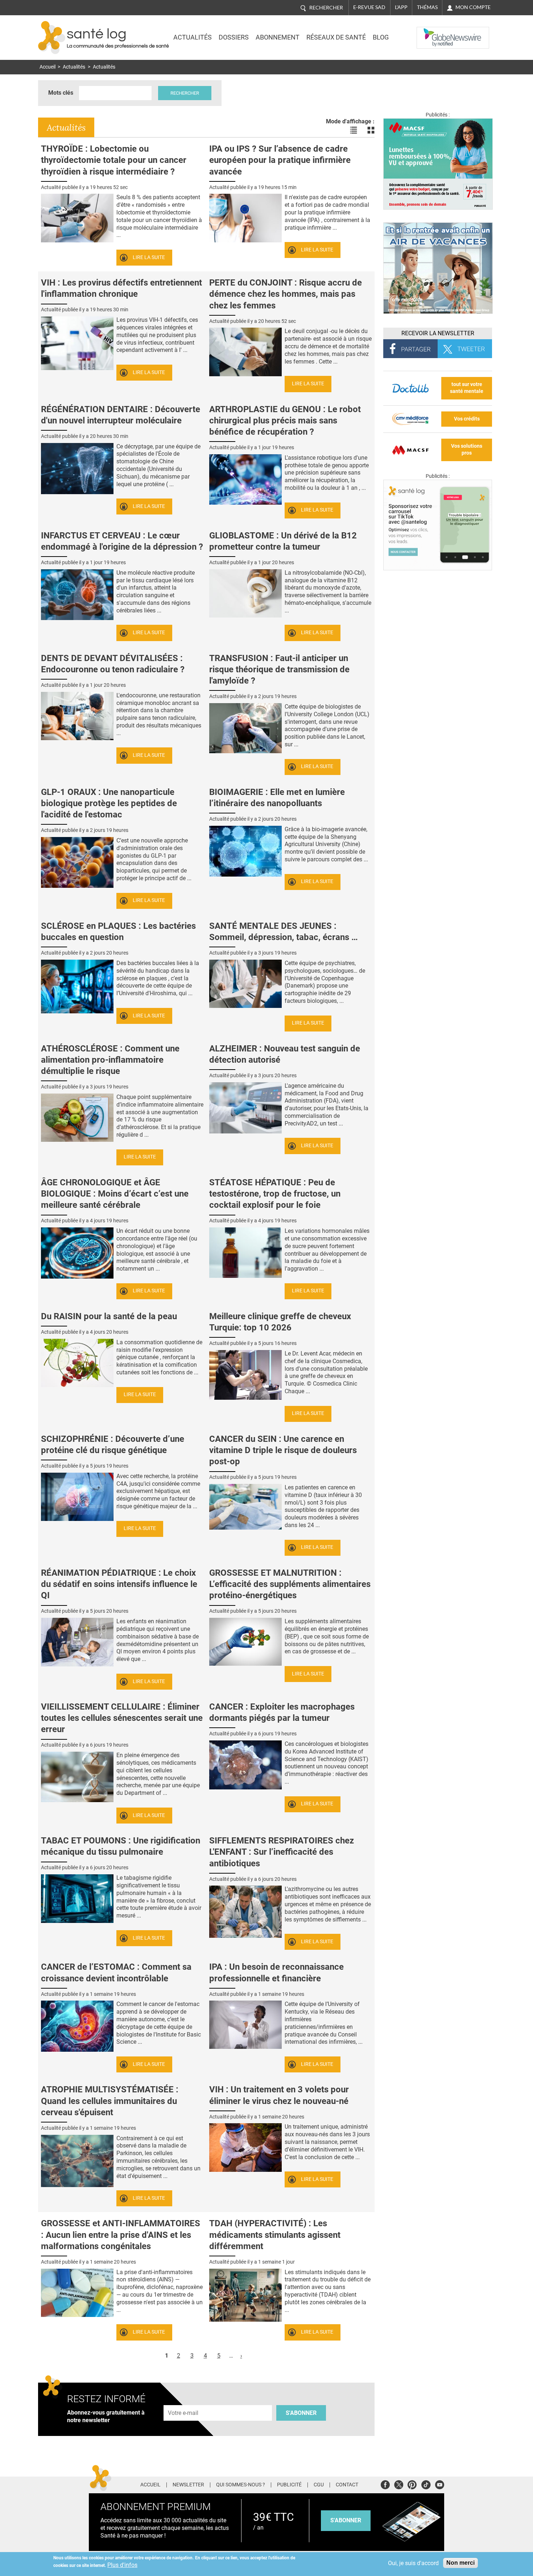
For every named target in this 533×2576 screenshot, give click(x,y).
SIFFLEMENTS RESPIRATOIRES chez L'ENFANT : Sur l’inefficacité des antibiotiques (282, 1852)
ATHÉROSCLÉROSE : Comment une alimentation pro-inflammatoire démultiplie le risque (110, 1060)
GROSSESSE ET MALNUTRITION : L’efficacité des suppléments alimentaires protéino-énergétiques (290, 1584)
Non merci (460, 2563)
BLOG (381, 37)
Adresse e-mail (183, 2401)
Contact (347, 2485)
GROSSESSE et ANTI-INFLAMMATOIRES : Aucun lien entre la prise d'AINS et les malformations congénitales (121, 2235)
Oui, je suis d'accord (413, 2563)
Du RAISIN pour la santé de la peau (109, 1316)
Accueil (47, 67)
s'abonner (346, 2520)
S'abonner (301, 2413)
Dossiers (234, 37)
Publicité (289, 2485)
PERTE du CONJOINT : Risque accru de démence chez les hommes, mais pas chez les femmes (286, 294)
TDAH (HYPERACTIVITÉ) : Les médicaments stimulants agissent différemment (275, 2235)
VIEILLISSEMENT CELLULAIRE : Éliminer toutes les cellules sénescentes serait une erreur (122, 1718)
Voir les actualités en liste (354, 130)
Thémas (427, 7)
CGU (319, 2485)
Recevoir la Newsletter (438, 333)
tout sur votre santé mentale (467, 388)
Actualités (193, 37)
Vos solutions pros (467, 450)
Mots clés (61, 93)
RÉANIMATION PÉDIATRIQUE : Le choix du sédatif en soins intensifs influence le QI (119, 1584)
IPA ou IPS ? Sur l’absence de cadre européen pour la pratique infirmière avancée (280, 160)
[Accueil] (52, 38)
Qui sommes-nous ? (241, 2485)
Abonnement (278, 37)
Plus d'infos (122, 2565)
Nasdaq (431, 32)
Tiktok (426, 2484)
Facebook (385, 2484)
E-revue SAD (369, 7)
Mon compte (473, 7)
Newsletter (188, 2485)
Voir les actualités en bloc (371, 130)
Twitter (399, 2484)
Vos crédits (467, 419)
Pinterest (412, 2484)
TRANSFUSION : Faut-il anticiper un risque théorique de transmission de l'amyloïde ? (279, 669)
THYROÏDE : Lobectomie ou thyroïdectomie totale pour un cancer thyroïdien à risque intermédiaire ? (114, 160)
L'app (401, 7)
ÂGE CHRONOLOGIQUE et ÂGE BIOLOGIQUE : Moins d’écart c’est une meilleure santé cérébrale (115, 1194)
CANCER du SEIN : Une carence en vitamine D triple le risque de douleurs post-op (283, 1450)
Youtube (440, 2484)
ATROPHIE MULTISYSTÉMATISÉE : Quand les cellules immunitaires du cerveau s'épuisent (110, 2101)
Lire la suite (149, 257)
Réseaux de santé (336, 37)
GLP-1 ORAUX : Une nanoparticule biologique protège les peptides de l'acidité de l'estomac (109, 803)
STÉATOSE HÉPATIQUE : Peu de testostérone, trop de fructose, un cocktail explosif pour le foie (275, 1194)
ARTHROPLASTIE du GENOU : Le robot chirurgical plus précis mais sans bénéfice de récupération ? (285, 421)
